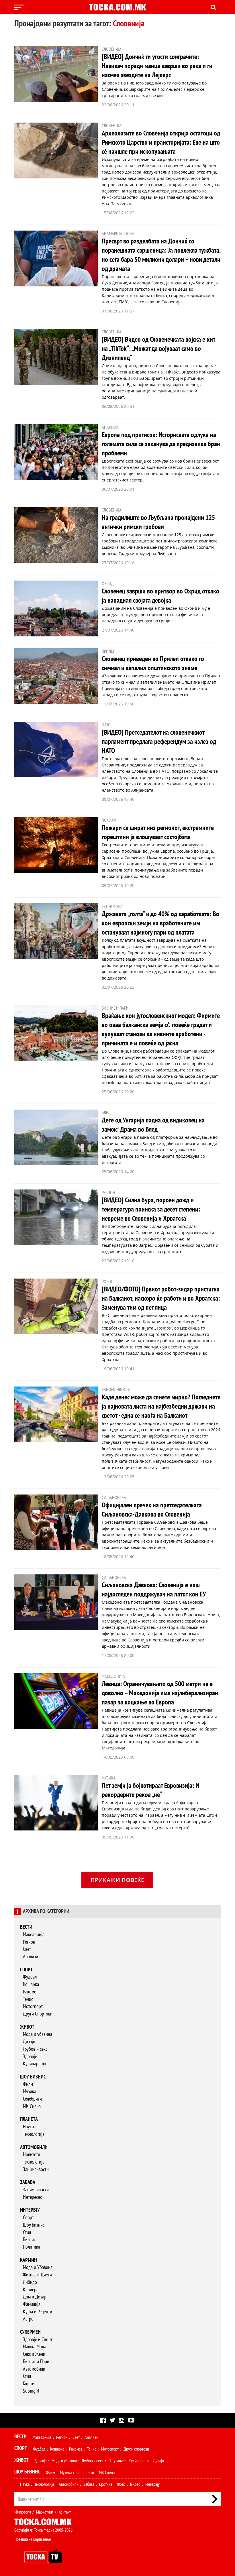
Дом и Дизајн (35, 2297)
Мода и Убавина (38, 2267)
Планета (29, 2119)
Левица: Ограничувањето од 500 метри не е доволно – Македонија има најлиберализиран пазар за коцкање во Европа (160, 1693)
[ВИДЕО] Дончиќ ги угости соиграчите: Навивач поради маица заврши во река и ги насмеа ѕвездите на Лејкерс (157, 66)
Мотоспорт (33, 2006)
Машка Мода (35, 2347)
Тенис (28, 1999)
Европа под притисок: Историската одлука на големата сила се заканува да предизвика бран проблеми (161, 444)
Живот (27, 2027)
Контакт (65, 2512)
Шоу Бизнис (34, 2225)
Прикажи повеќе (117, 1880)
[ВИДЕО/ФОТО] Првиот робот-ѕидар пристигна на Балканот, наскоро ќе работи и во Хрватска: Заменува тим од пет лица (161, 1298)
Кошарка (31, 1984)
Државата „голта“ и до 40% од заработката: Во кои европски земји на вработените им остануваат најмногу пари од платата (160, 923)
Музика (30, 2092)
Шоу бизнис (33, 2077)
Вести (26, 1927)
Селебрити (32, 2099)
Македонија (34, 1935)
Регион (29, 1942)
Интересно (33, 2197)
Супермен (30, 2332)
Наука (28, 2127)
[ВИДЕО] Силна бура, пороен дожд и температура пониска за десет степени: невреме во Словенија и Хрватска (151, 1209)
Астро (28, 2319)
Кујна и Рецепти (38, 2312)
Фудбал (30, 1977)
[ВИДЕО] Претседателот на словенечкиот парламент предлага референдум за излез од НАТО (159, 742)
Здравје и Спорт (38, 2340)
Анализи (31, 1957)
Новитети (32, 2155)
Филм (28, 2084)
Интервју (30, 2210)
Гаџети (29, 2384)
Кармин (29, 2260)
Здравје (30, 2057)
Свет (27, 1949)
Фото (121, 2484)
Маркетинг (45, 2512)
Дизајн (29, 2042)
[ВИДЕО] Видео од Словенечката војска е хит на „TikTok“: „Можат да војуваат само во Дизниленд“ (158, 349)
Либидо (30, 2282)
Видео (135, 2484)
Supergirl (31, 2391)
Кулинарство (35, 2064)
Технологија (34, 2134)
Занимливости (36, 2169)
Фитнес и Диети (37, 2275)
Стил (27, 2232)
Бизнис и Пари (36, 2362)
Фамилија (32, 2304)
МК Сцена (32, 2106)
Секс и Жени (34, 2354)
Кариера (31, 2290)
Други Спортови (38, 2014)
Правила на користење (33, 2539)
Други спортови (136, 2449)
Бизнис (29, 2240)
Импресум (23, 2512)
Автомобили (34, 2147)
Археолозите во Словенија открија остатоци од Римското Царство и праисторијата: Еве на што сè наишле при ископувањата (161, 142)
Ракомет (30, 1992)
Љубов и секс (35, 2049)
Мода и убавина (38, 2034)
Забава (28, 2182)
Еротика (106, 2484)
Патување (116, 2461)
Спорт (27, 1970)
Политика (32, 2247)
